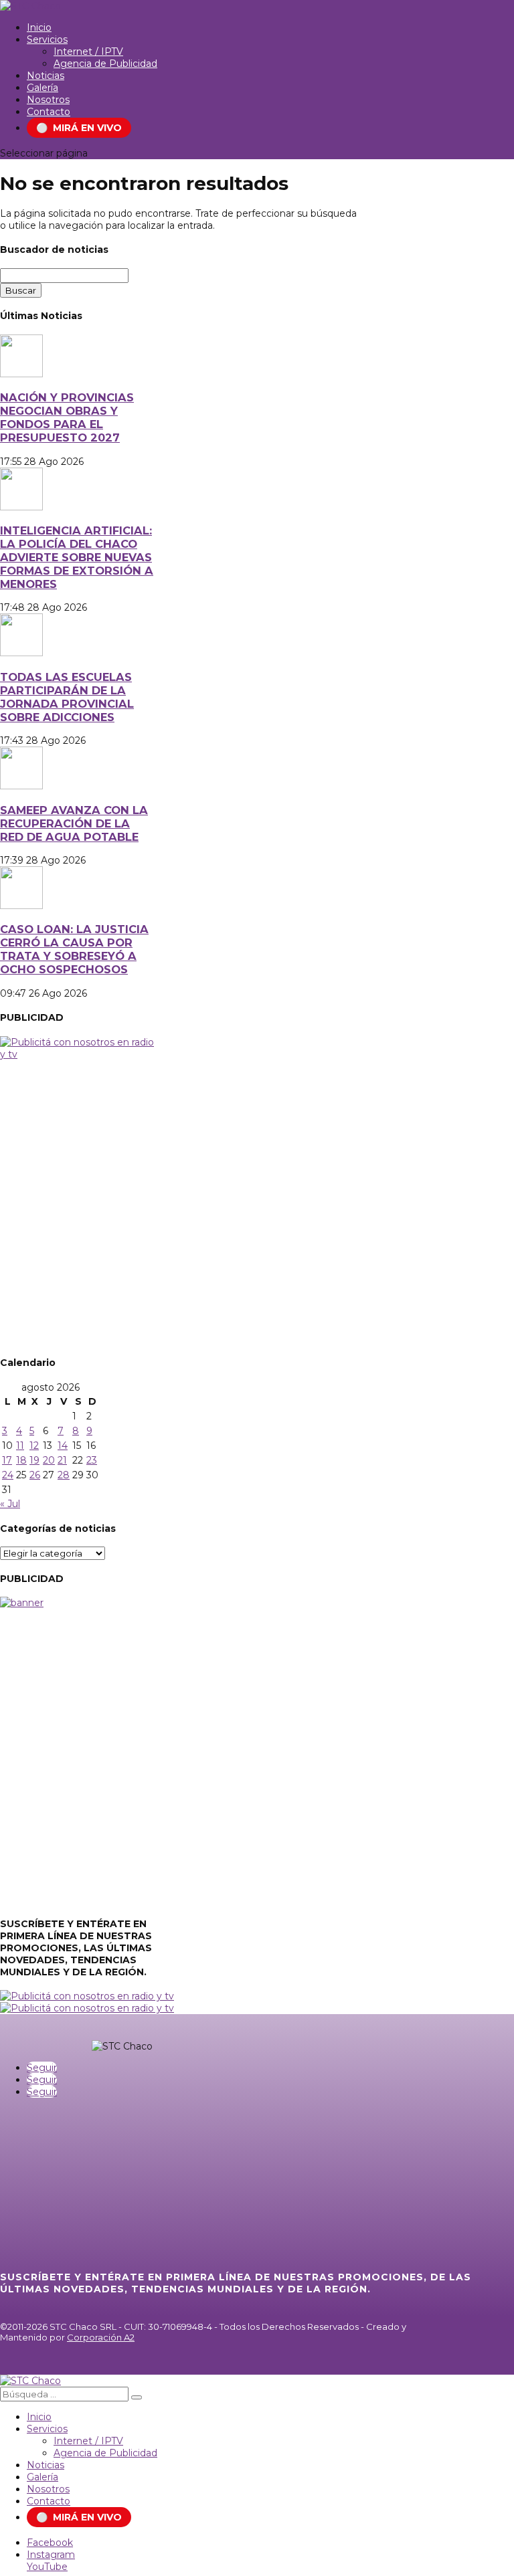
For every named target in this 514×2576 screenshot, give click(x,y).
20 (49, 1460)
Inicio (39, 27)
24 (8, 1475)
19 (34, 1460)
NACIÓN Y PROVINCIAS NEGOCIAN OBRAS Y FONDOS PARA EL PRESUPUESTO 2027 (67, 417)
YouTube (47, 2567)
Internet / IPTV (88, 52)
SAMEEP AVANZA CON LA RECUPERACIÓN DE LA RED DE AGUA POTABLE (74, 823)
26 (35, 1475)
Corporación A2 (101, 2337)
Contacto (49, 112)
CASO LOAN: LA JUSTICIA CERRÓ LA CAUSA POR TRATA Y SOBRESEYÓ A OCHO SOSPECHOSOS (74, 949)
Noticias (46, 76)
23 (92, 1460)
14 (63, 1446)
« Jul (10, 1504)
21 (62, 1460)
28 (64, 1475)
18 (21, 1460)
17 (7, 1460)
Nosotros (48, 100)
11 (20, 1446)
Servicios (47, 39)
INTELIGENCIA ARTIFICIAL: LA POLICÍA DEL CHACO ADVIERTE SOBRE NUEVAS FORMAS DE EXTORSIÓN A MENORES (77, 557)
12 (34, 1446)
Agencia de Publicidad (105, 64)
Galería (42, 88)
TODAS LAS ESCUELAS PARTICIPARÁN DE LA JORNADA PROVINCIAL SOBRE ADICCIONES (67, 697)
